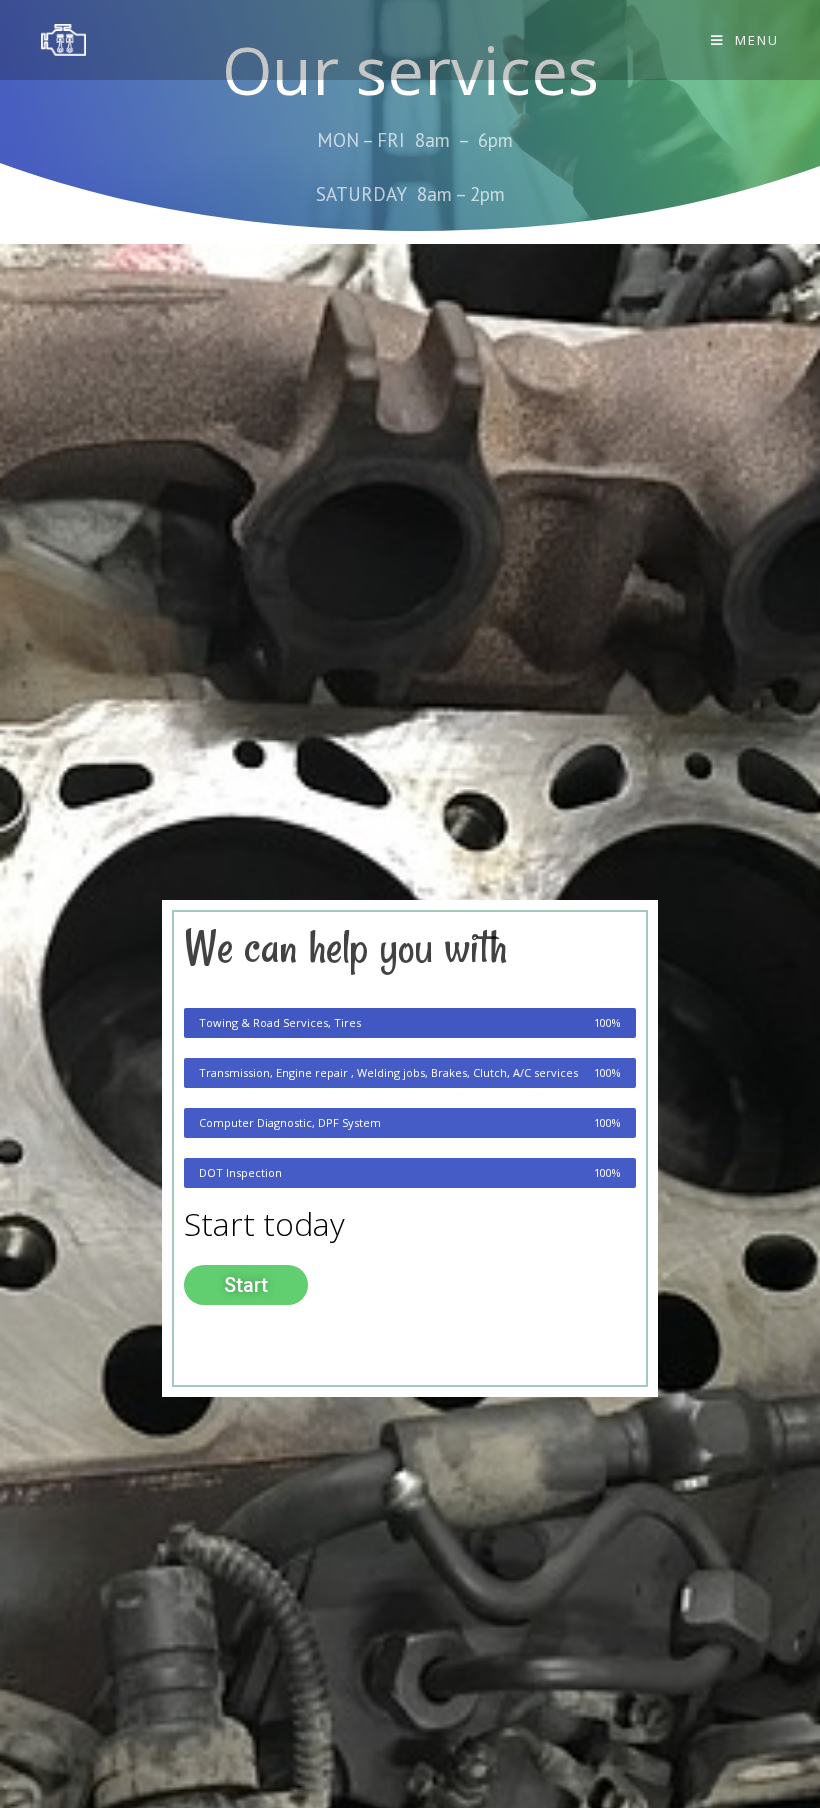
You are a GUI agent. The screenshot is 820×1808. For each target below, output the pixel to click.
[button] (246, 1285)
